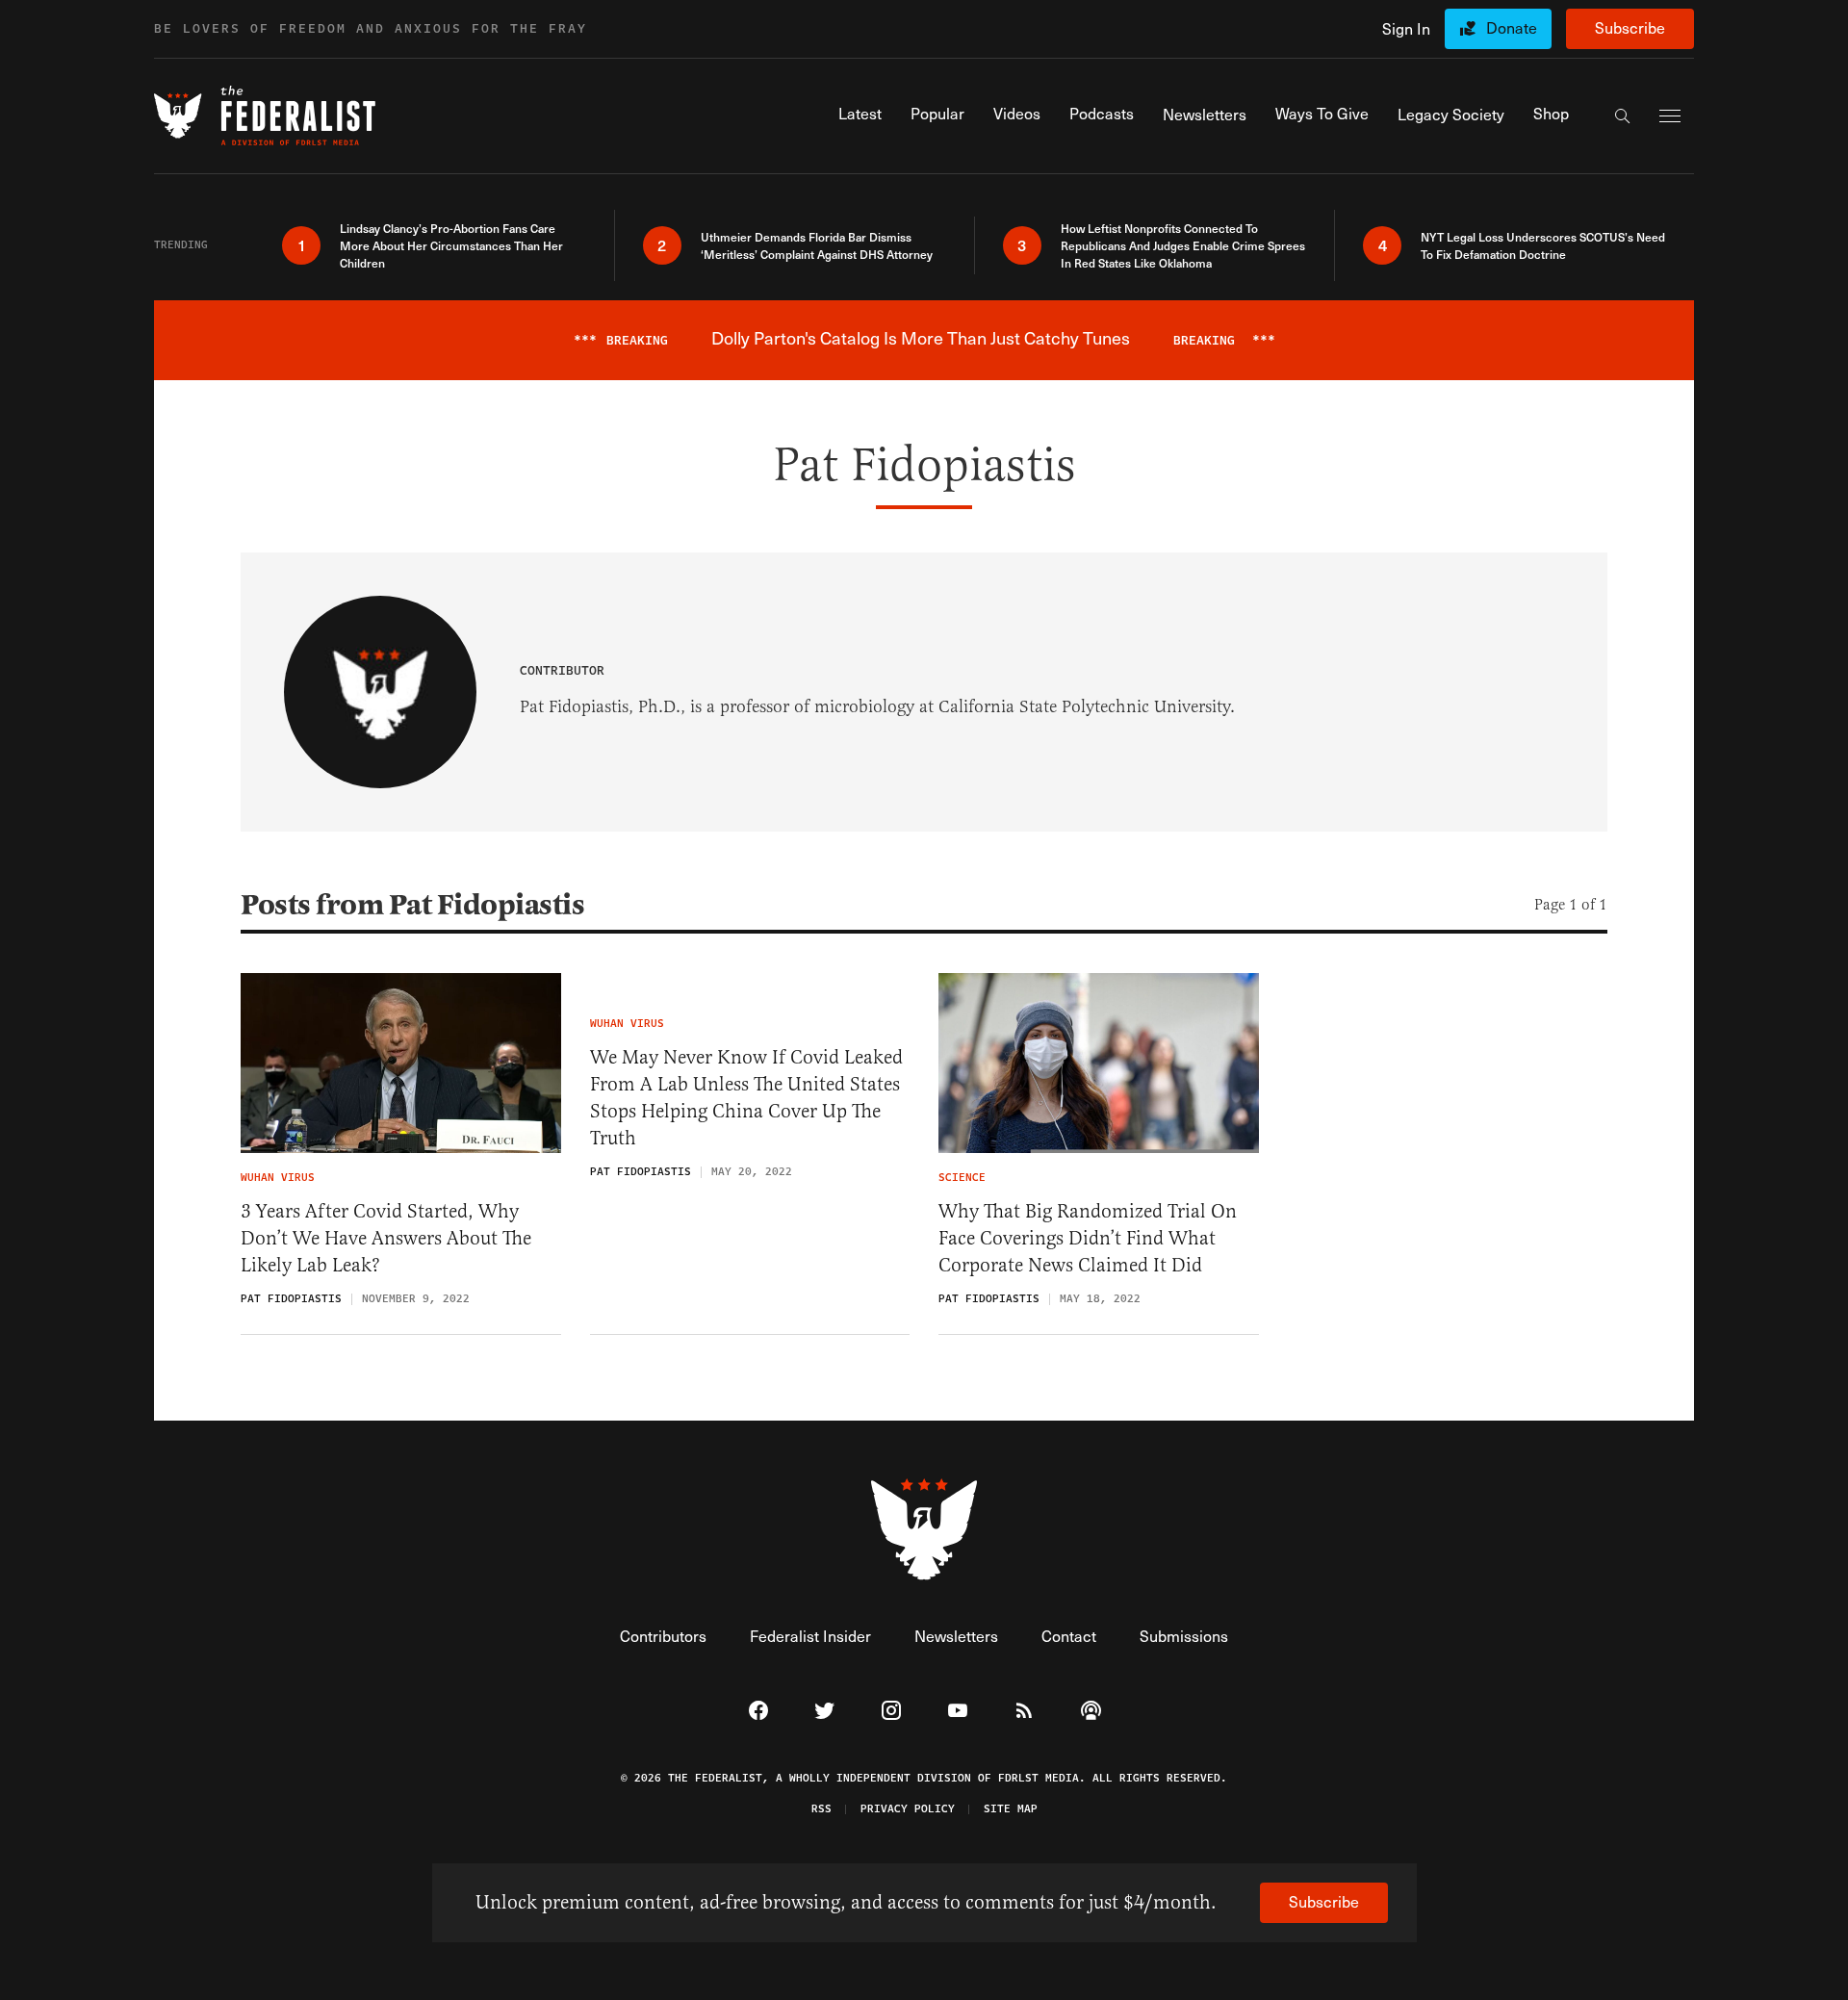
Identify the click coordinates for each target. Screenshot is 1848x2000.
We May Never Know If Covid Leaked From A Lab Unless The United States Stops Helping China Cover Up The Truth (746, 1098)
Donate (1512, 27)
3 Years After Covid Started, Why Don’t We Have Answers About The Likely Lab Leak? (386, 1238)
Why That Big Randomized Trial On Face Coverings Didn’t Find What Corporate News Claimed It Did (1088, 1238)
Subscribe (1630, 27)
